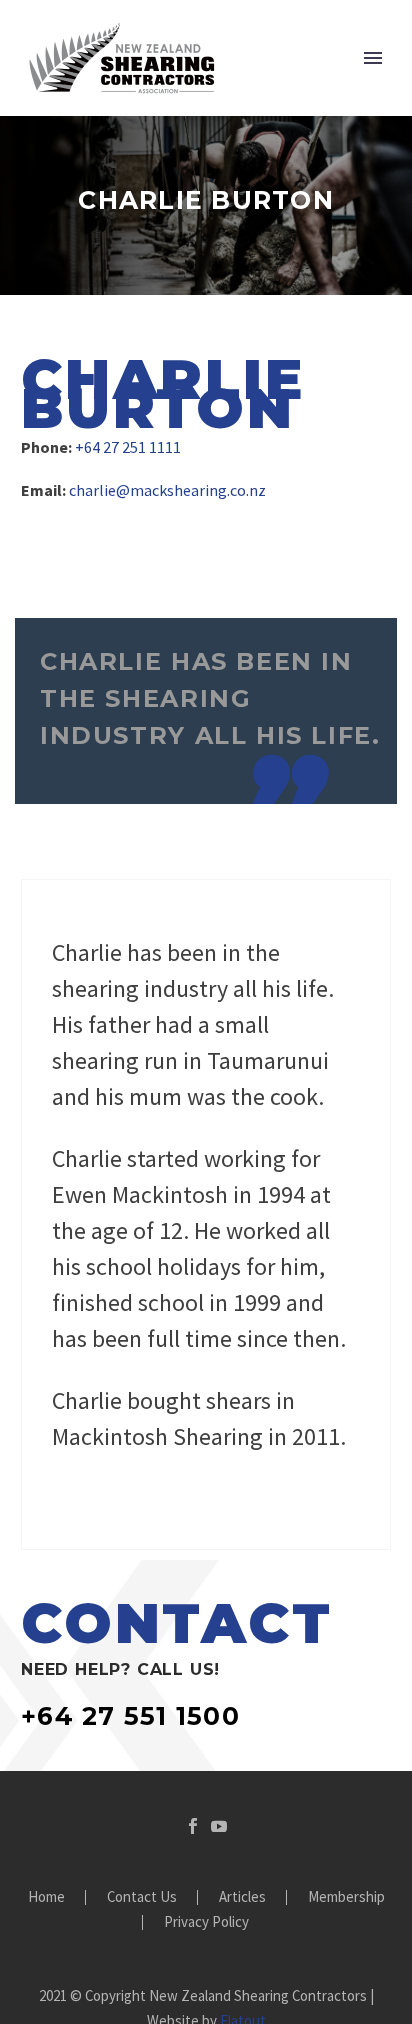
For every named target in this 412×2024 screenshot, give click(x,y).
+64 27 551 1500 (130, 1716)
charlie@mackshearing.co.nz (167, 490)
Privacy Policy (206, 1922)
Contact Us (142, 1897)
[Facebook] (193, 1826)
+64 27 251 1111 (128, 447)
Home (46, 1897)
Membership (346, 1897)
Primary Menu (373, 58)
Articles (242, 1897)
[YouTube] (219, 1826)
